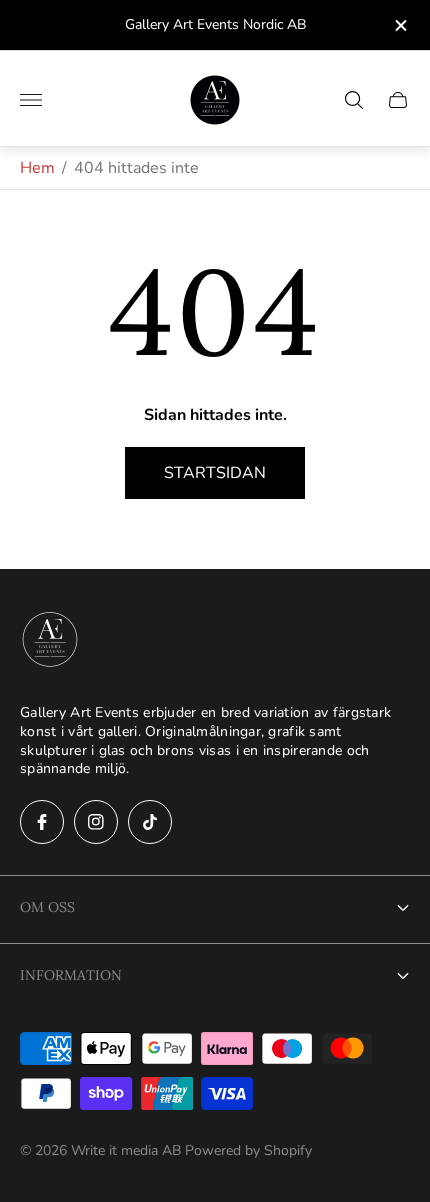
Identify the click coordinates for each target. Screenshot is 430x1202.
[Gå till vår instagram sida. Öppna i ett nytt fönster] (96, 822)
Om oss (47, 907)
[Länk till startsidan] (50, 641)
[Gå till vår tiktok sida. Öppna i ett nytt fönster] (150, 822)
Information (71, 975)
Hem (37, 168)
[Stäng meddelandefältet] (399, 25)
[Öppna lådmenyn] (31, 100)
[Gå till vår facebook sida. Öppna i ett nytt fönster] (42, 822)
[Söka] (354, 100)
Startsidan (215, 473)
